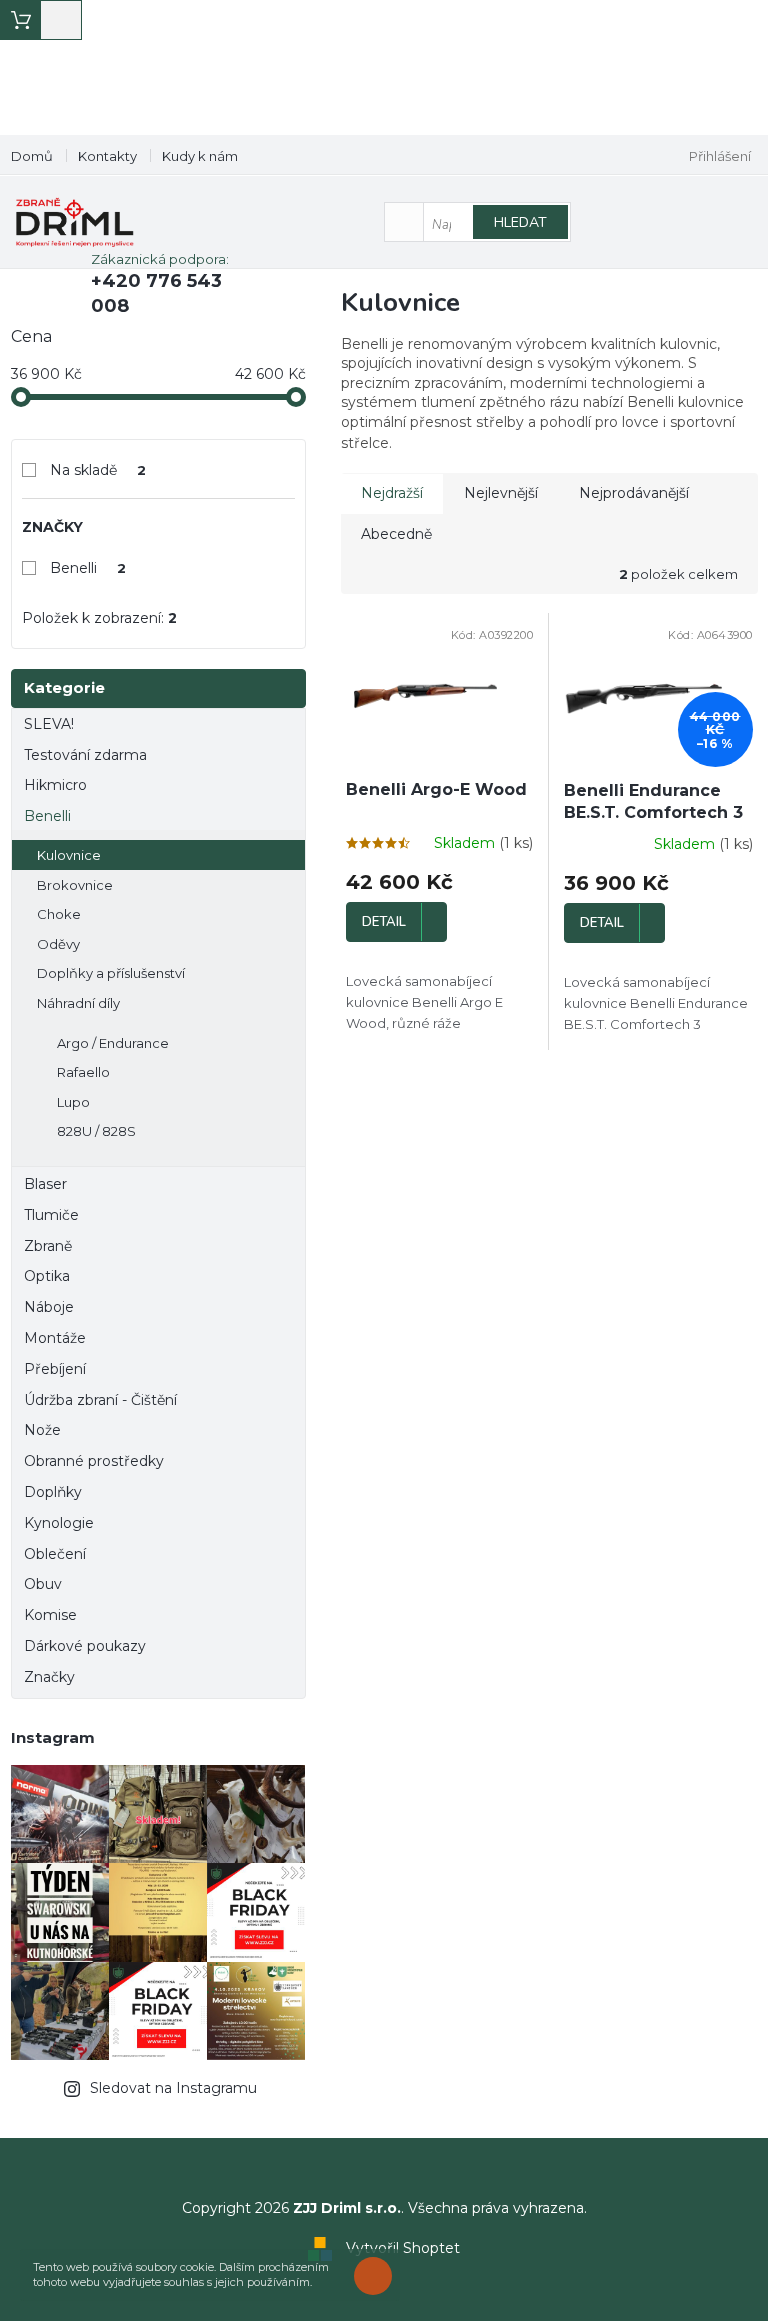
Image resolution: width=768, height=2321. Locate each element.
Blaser (45, 1184)
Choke (59, 914)
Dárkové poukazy (85, 1646)
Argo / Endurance (113, 1043)
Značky (49, 1677)
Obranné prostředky (94, 1461)
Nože (42, 1430)
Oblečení (55, 1554)
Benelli (88, 568)
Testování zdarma (85, 755)
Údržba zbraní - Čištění (100, 1400)
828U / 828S (96, 1131)
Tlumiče (51, 1215)
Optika (47, 1276)
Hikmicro (55, 785)
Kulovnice (69, 855)
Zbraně (48, 1246)
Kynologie (59, 1523)
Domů (32, 156)
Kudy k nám (200, 156)
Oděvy (58, 944)
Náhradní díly (78, 1003)
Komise (50, 1615)
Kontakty (107, 156)
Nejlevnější (501, 493)
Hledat (520, 222)
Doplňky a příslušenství (111, 973)
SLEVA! (49, 724)
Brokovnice (75, 885)
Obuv (43, 1584)
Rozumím (378, 2275)
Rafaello (83, 1072)
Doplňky (53, 1492)
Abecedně (396, 534)
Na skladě (98, 470)
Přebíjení (55, 1369)
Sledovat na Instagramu (173, 2088)
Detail (384, 922)
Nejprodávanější (634, 493)
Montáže (55, 1338)
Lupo (73, 1102)
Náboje (49, 1307)
